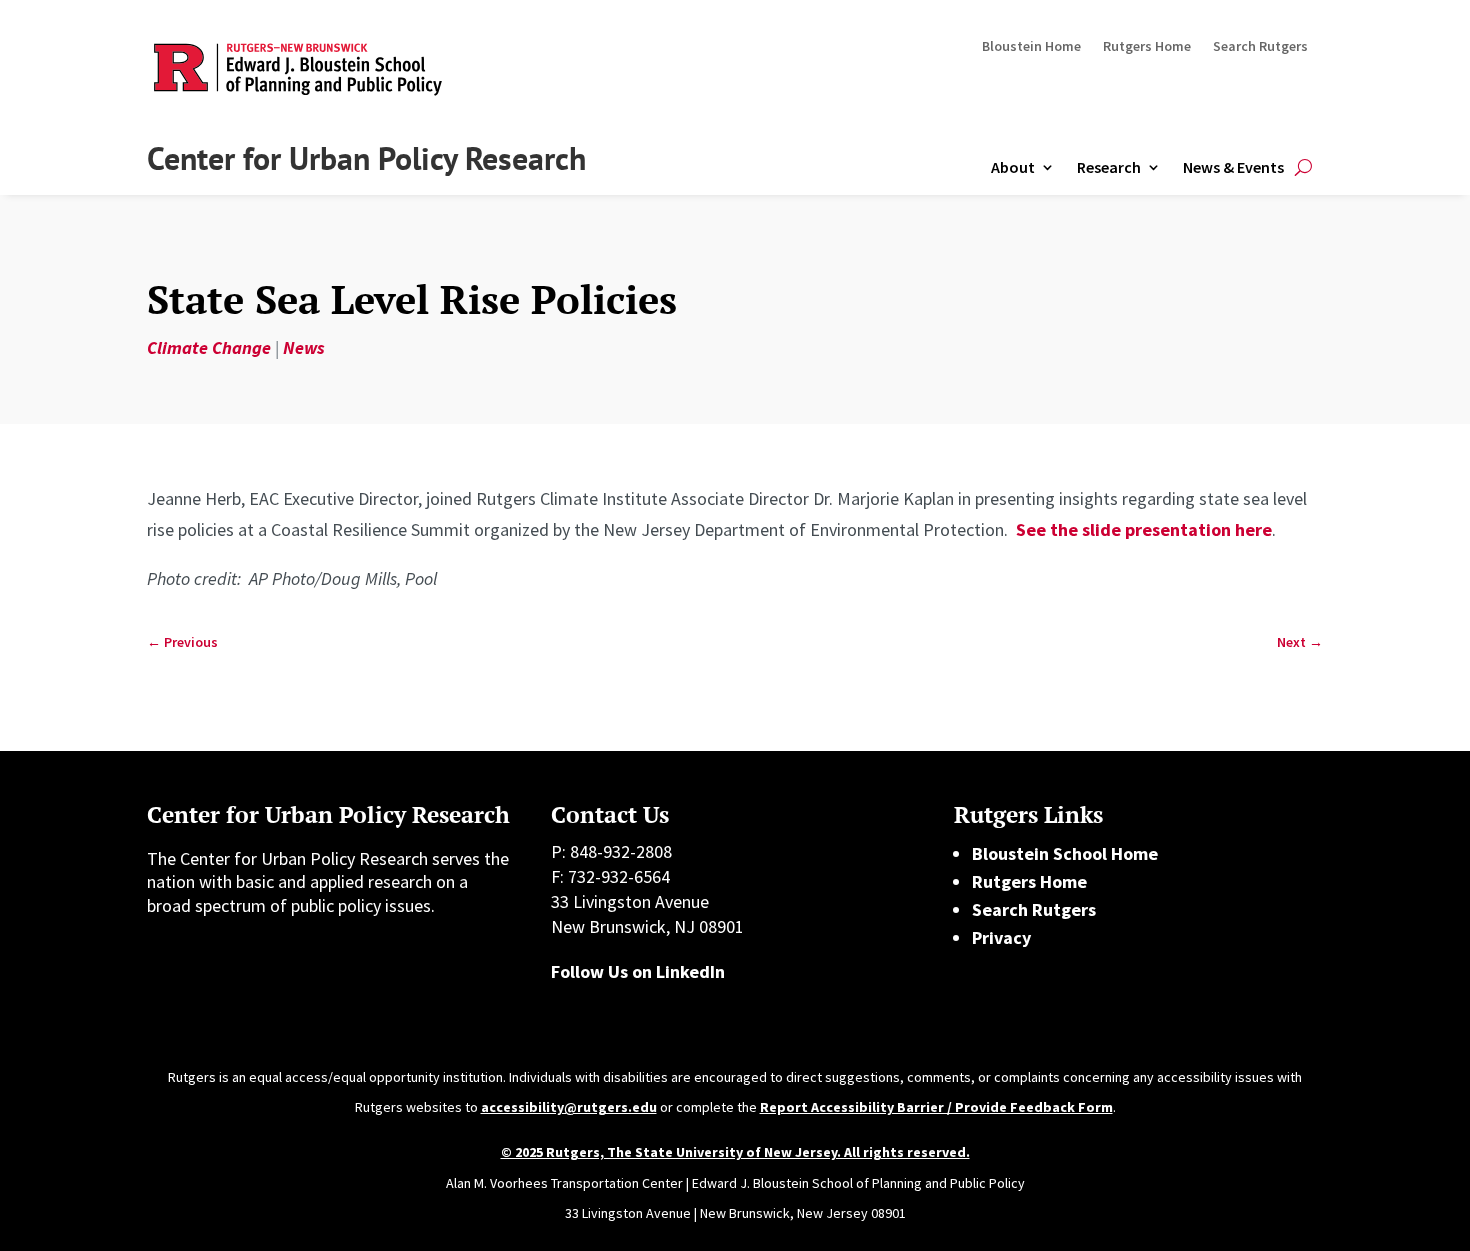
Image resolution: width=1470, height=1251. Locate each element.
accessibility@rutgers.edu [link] (569, 1107)
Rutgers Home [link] (1147, 47)
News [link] (304, 347)
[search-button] (1303, 167)
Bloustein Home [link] (1031, 47)
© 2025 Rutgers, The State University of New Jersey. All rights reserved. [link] (735, 1152)
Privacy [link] (1001, 937)
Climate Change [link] (209, 347)
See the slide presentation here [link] (1144, 529)
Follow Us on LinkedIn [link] (638, 971)
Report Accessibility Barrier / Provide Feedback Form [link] (936, 1107)
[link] (182, 642)
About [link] (1013, 167)
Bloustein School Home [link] (1065, 853)
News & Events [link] (1233, 167)
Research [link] (1109, 167)
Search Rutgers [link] (1260, 47)
